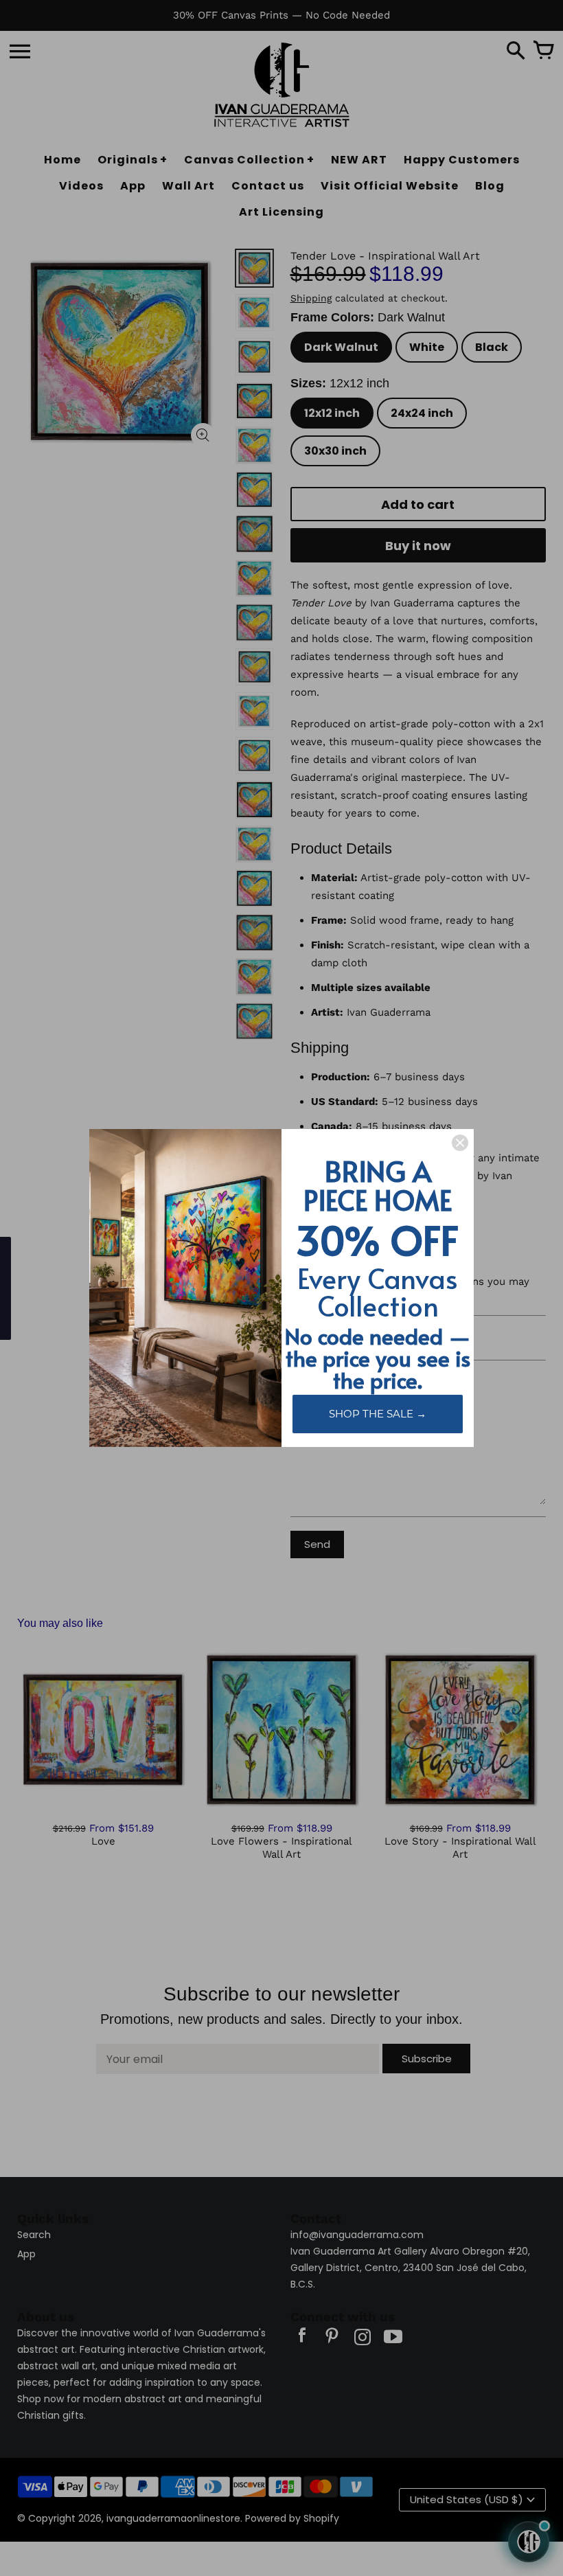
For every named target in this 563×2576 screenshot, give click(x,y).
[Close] (460, 1143)
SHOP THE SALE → (378, 1414)
